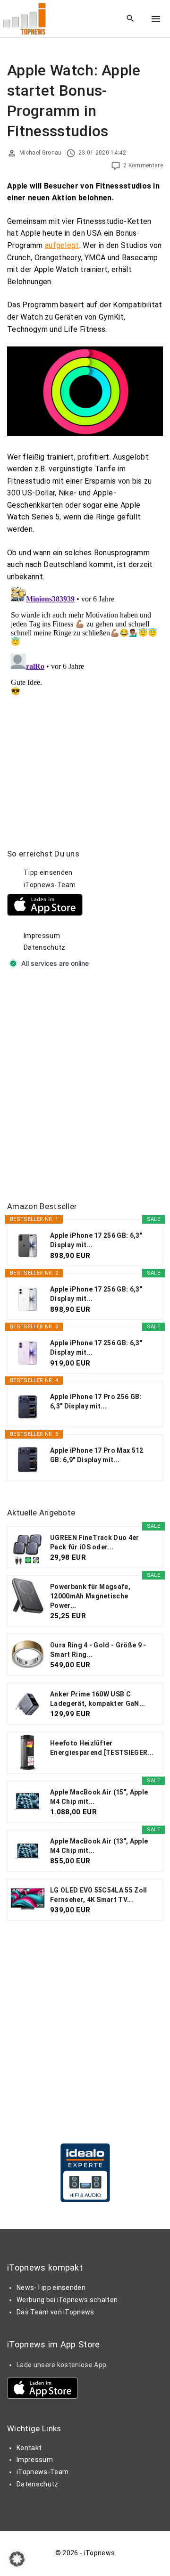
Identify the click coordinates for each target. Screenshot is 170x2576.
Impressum (42, 936)
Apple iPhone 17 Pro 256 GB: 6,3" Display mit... (96, 1401)
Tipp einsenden (48, 872)
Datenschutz (45, 947)
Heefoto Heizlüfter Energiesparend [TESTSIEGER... (102, 1748)
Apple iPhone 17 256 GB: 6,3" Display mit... (96, 1240)
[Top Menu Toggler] (156, 19)
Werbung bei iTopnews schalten (67, 2300)
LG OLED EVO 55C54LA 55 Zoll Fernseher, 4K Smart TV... (99, 1895)
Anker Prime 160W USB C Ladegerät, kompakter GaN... (98, 1699)
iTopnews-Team (50, 885)
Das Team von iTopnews (55, 2312)
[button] (17, 2559)
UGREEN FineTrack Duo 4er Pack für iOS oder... (95, 1542)
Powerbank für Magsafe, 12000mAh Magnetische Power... (90, 1596)
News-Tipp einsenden (51, 2288)
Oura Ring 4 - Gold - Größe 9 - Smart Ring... (98, 1650)
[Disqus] (85, 700)
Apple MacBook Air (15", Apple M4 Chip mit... (99, 1797)
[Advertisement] (85, 1086)
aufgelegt (62, 245)
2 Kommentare (143, 165)
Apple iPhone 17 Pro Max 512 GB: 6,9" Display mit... (97, 1455)
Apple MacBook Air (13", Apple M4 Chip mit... (99, 1846)
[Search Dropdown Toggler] (131, 19)
